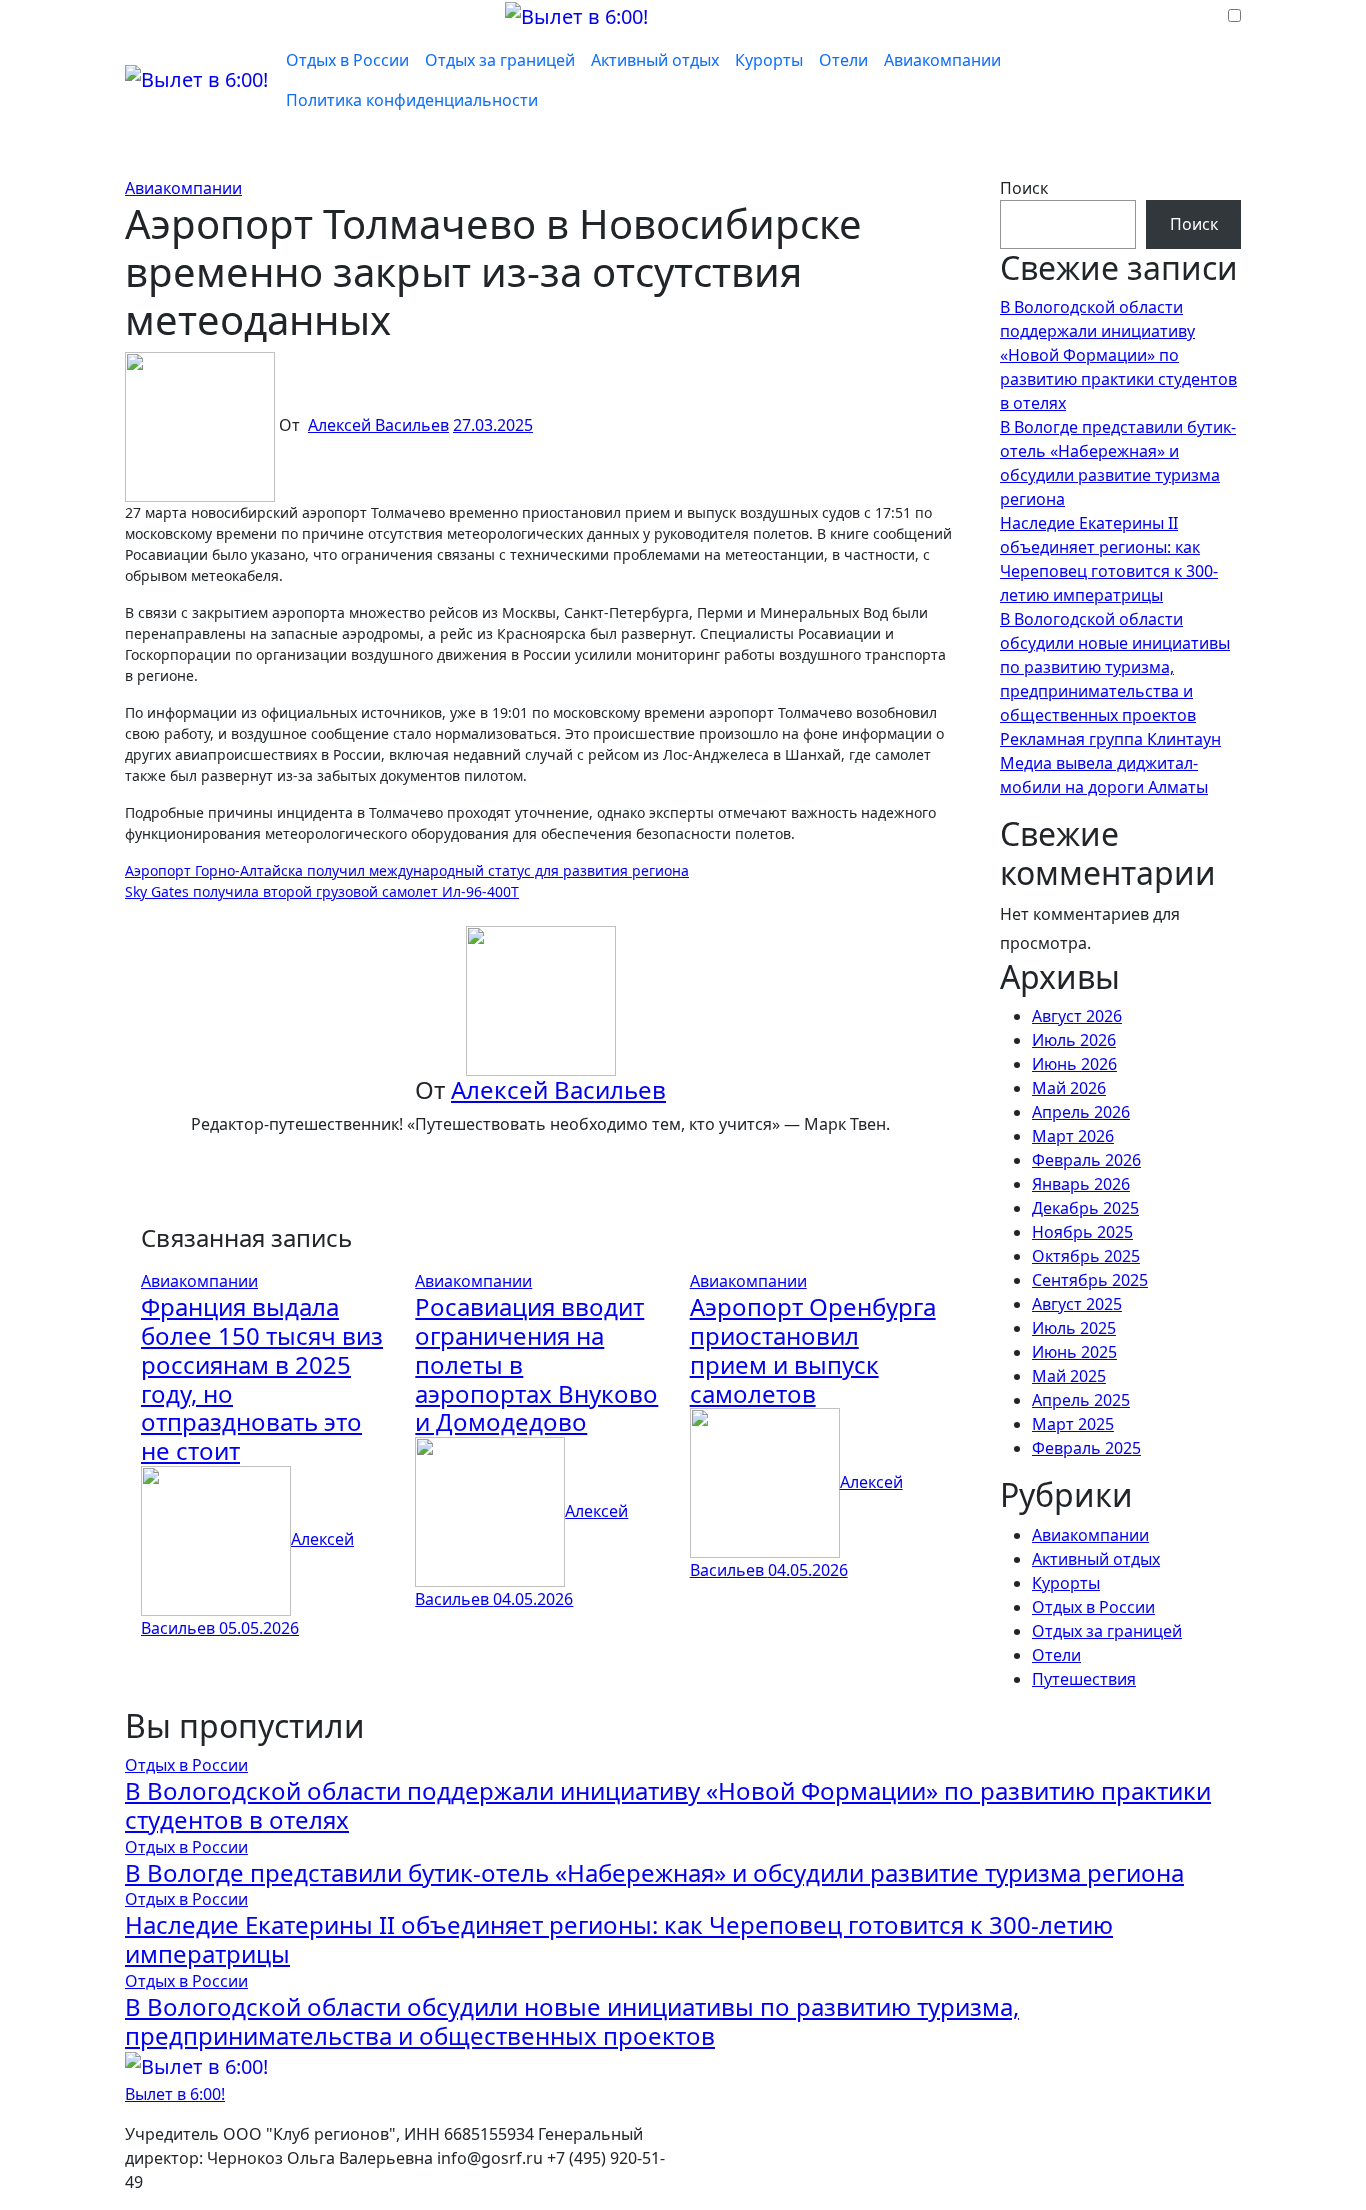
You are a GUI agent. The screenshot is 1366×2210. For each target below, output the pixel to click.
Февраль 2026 (1086, 1160)
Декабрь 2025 (1085, 1208)
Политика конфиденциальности (412, 100)
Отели (843, 60)
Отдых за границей (500, 60)
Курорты (769, 60)
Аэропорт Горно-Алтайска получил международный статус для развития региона (407, 870)
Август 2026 (1077, 1016)
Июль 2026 (1074, 1040)
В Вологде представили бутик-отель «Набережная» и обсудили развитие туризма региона (654, 1872)
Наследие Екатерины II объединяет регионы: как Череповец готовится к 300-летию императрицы (619, 1939)
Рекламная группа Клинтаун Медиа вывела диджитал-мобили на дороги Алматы (1110, 763)
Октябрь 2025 (1086, 1256)
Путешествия (1084, 1679)
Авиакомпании (942, 60)
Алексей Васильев (378, 425)
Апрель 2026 (1081, 1112)
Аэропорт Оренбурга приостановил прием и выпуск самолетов (813, 1349)
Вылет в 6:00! (175, 2094)
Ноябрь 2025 (1082, 1232)
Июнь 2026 (1074, 1064)
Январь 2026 (1081, 1184)
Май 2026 (1069, 1088)
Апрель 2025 (1081, 1400)
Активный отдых (655, 60)
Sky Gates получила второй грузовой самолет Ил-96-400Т (322, 891)
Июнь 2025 (1074, 1352)
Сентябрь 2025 (1090, 1280)
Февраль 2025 (1086, 1448)
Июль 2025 (1074, 1328)
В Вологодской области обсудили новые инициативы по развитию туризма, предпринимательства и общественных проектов (1115, 667)
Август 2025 (1077, 1304)
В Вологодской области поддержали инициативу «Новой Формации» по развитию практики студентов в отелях (1118, 355)
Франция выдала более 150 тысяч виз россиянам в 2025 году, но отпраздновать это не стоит (262, 1378)
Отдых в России (347, 60)
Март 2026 (1073, 1136)
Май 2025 (1069, 1376)
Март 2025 (1073, 1424)
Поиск (1024, 188)
